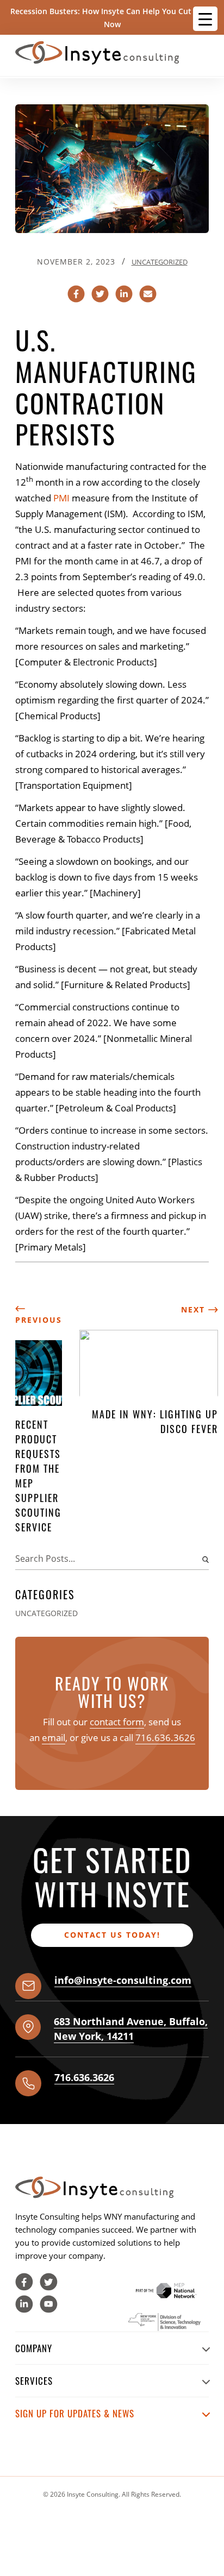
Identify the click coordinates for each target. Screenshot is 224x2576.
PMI (61, 498)
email (54, 1738)
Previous (39, 1320)
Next (195, 1309)
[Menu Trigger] (205, 19)
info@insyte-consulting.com (123, 1980)
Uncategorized (160, 262)
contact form (117, 1722)
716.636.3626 (165, 1738)
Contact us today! (112, 1935)
